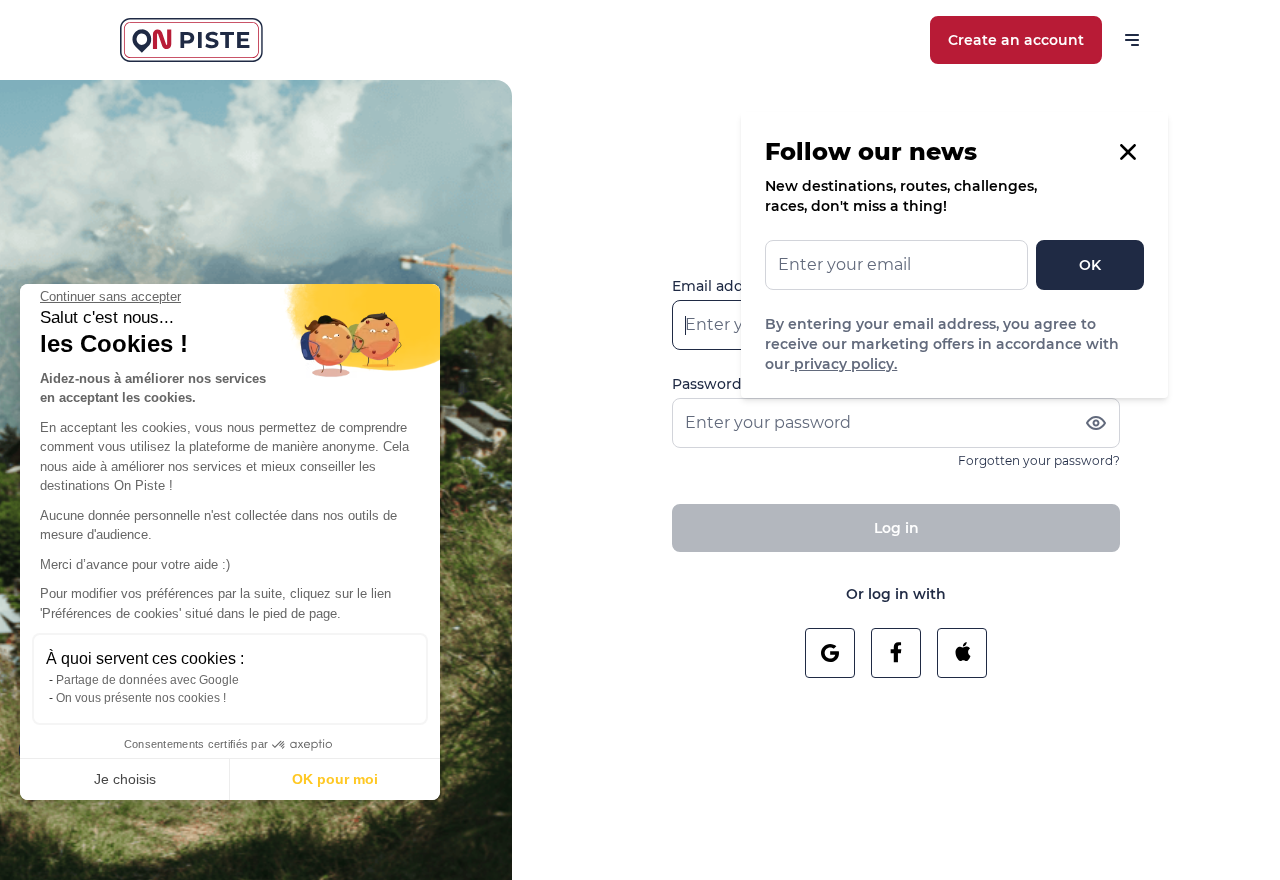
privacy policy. (843, 364)
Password (707, 384)
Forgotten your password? (1039, 460)
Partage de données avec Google (147, 680)
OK (1090, 265)
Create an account (1016, 40)
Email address (722, 286)
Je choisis (125, 779)
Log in (896, 528)
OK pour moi (335, 779)
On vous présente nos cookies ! (141, 698)
